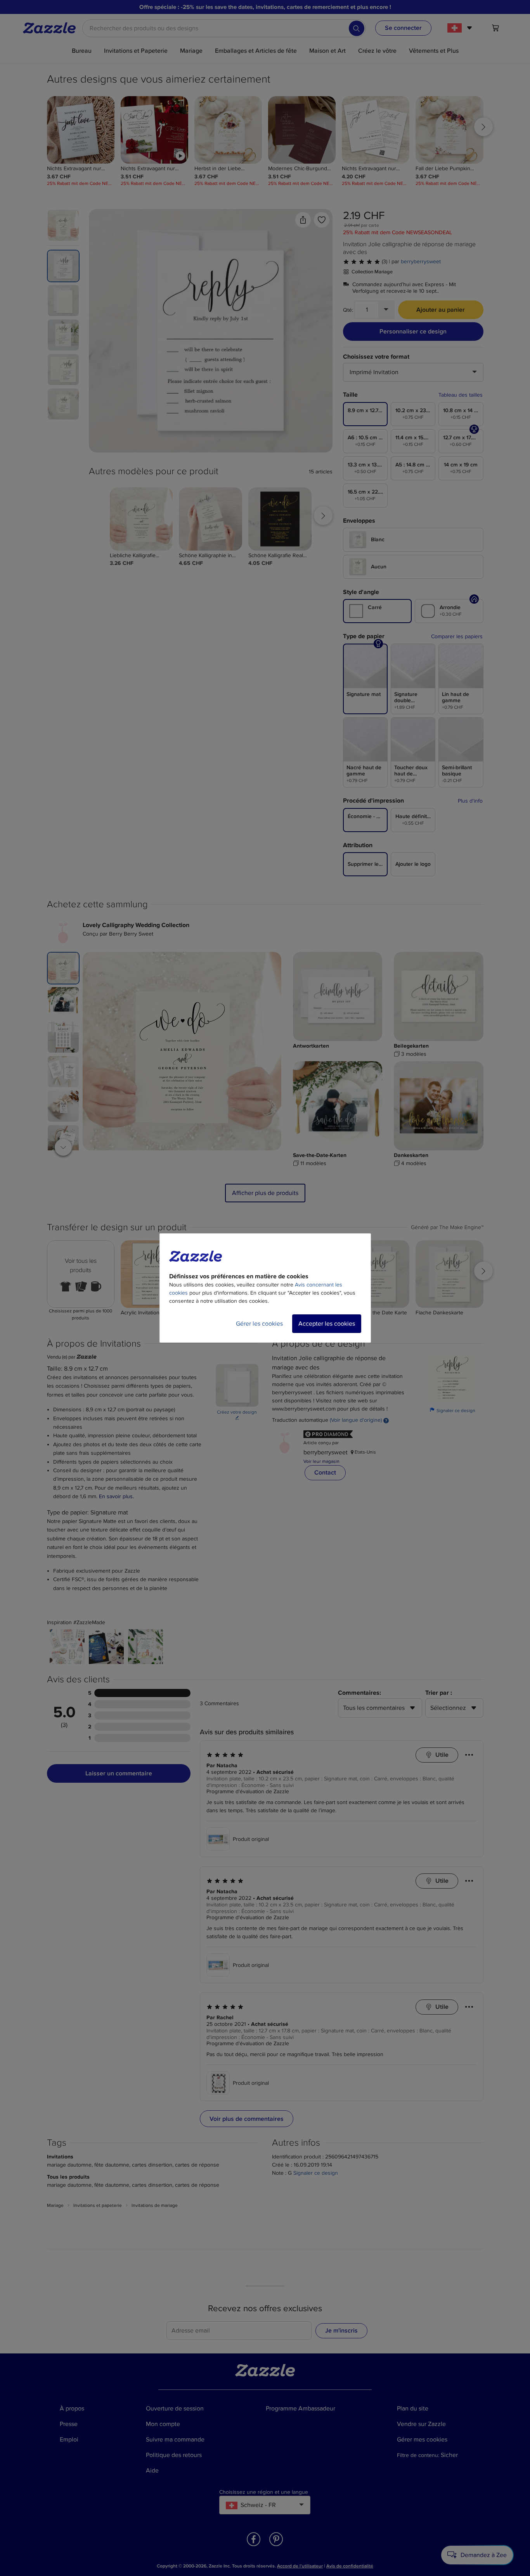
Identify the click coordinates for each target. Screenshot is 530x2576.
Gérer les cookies (259, 1324)
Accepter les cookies (327, 1324)
